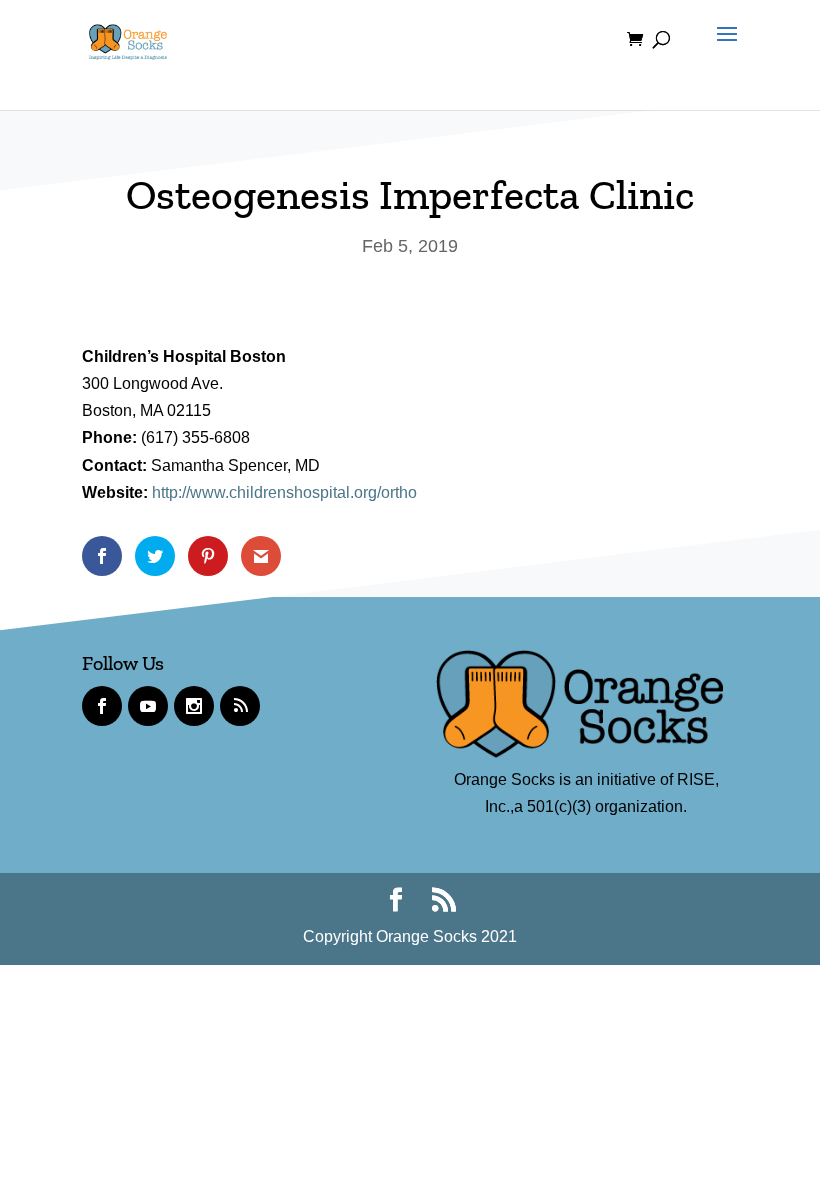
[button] (722, 52)
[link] (128, 38)
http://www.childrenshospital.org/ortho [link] (284, 492)
